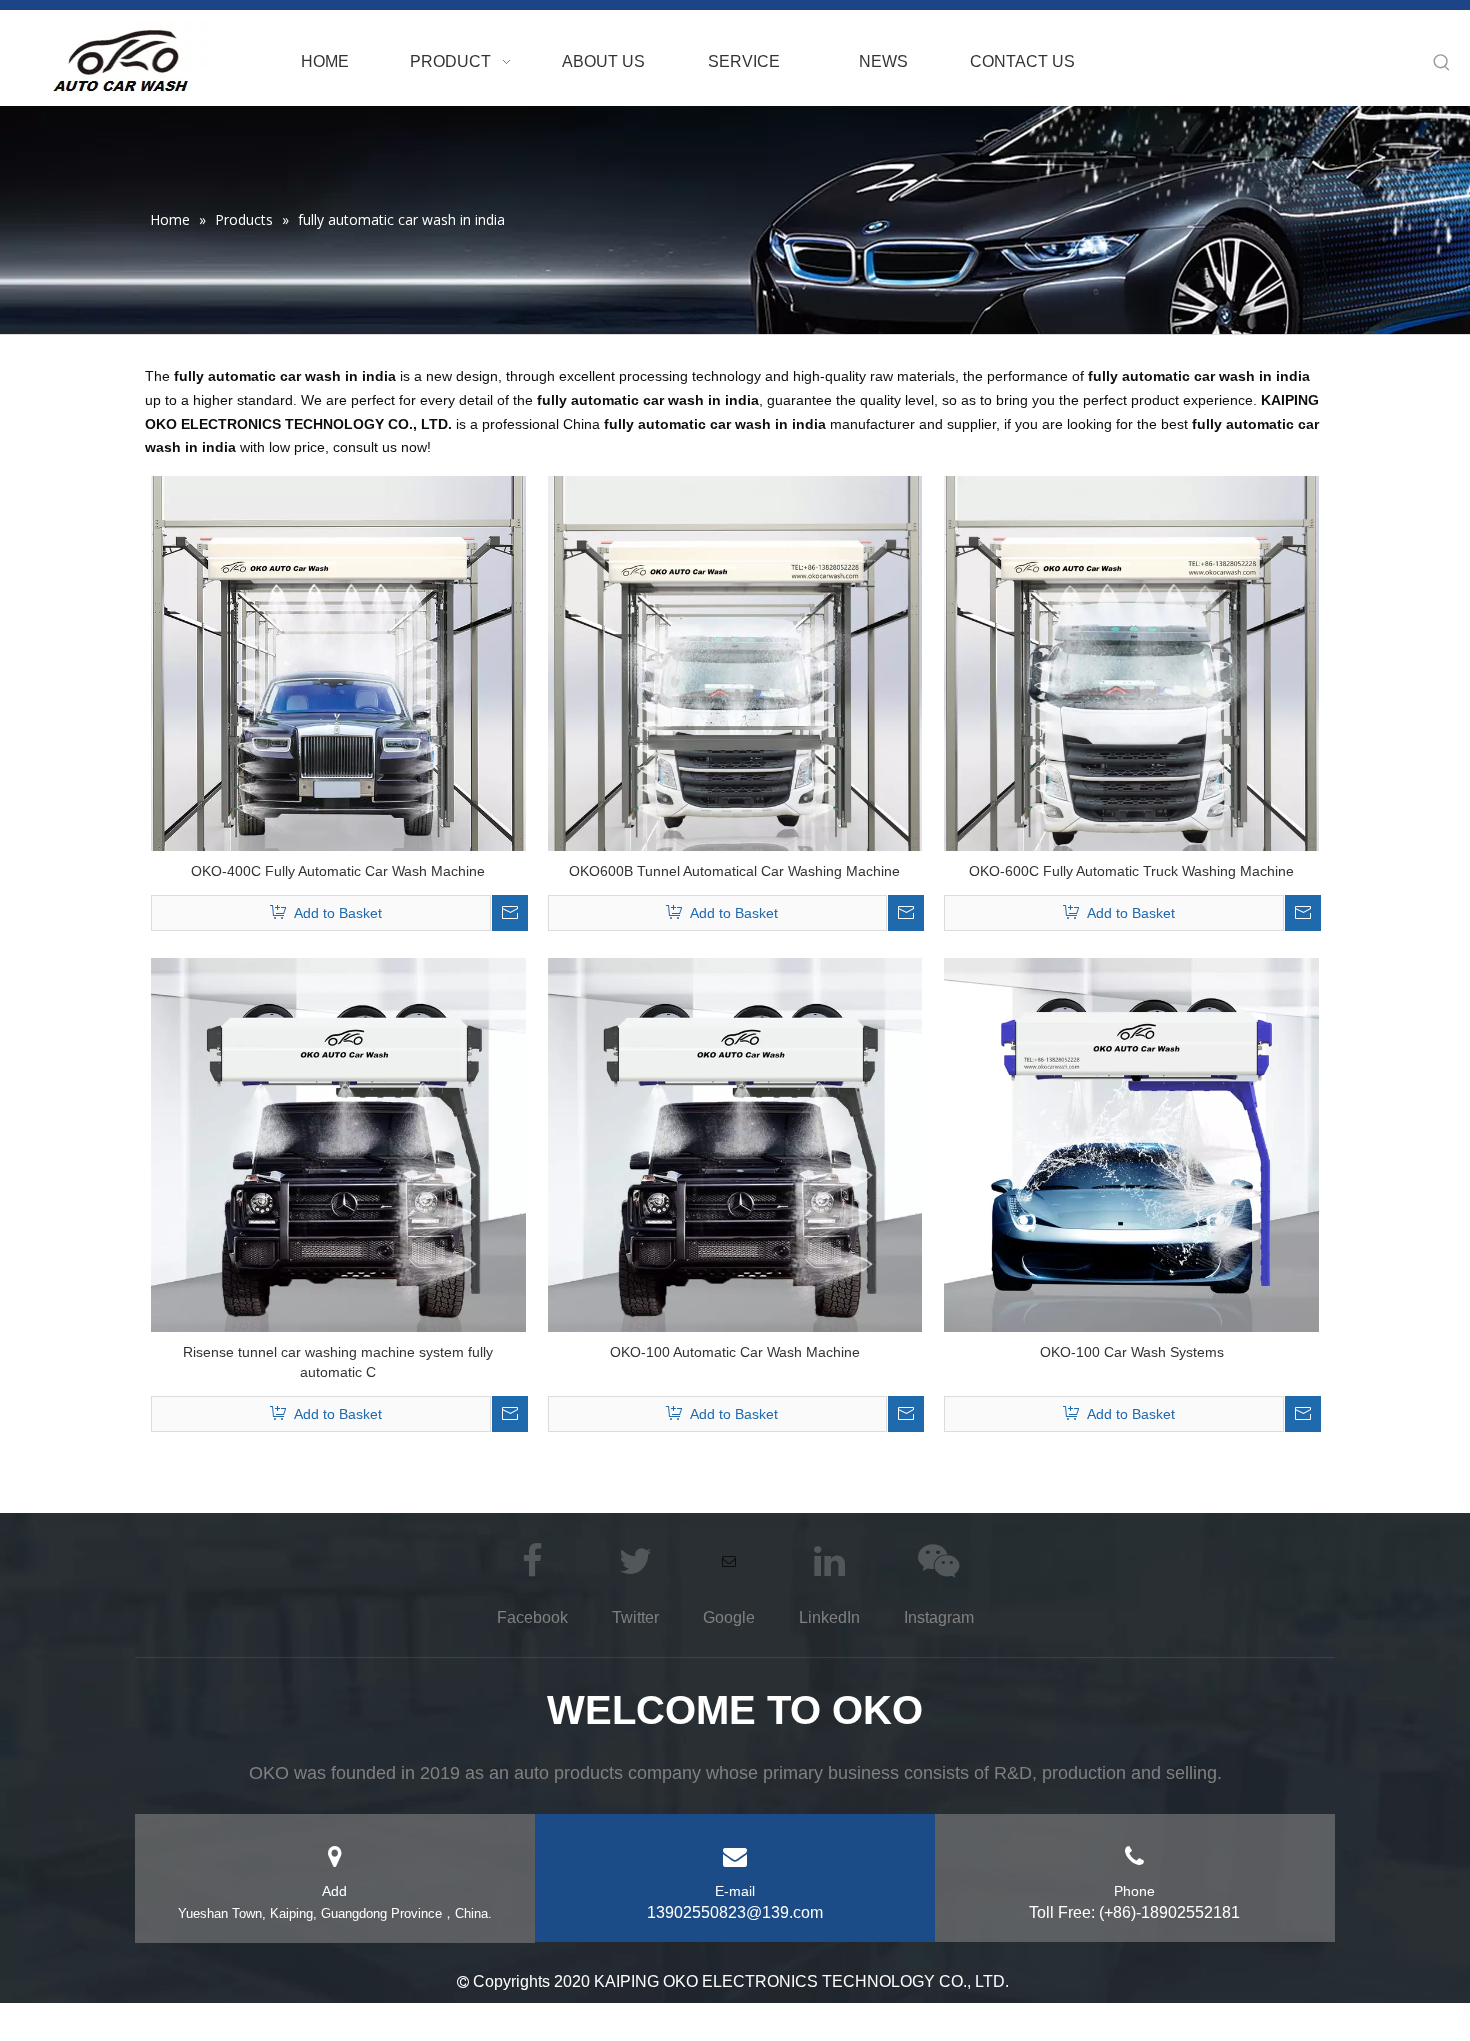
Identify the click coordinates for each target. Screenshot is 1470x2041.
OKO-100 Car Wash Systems (1132, 1352)
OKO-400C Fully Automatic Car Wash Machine (338, 871)
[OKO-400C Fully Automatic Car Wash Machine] (338, 662)
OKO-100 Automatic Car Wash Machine (735, 1352)
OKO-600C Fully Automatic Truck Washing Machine (1131, 871)
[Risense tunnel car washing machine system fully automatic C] (338, 1144)
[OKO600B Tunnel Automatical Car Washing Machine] (735, 662)
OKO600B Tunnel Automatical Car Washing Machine (734, 871)
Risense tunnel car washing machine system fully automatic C (338, 1362)
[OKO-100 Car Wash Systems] (1131, 1144)
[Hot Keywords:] (1442, 63)
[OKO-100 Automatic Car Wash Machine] (735, 1144)
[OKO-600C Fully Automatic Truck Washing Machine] (1131, 662)
